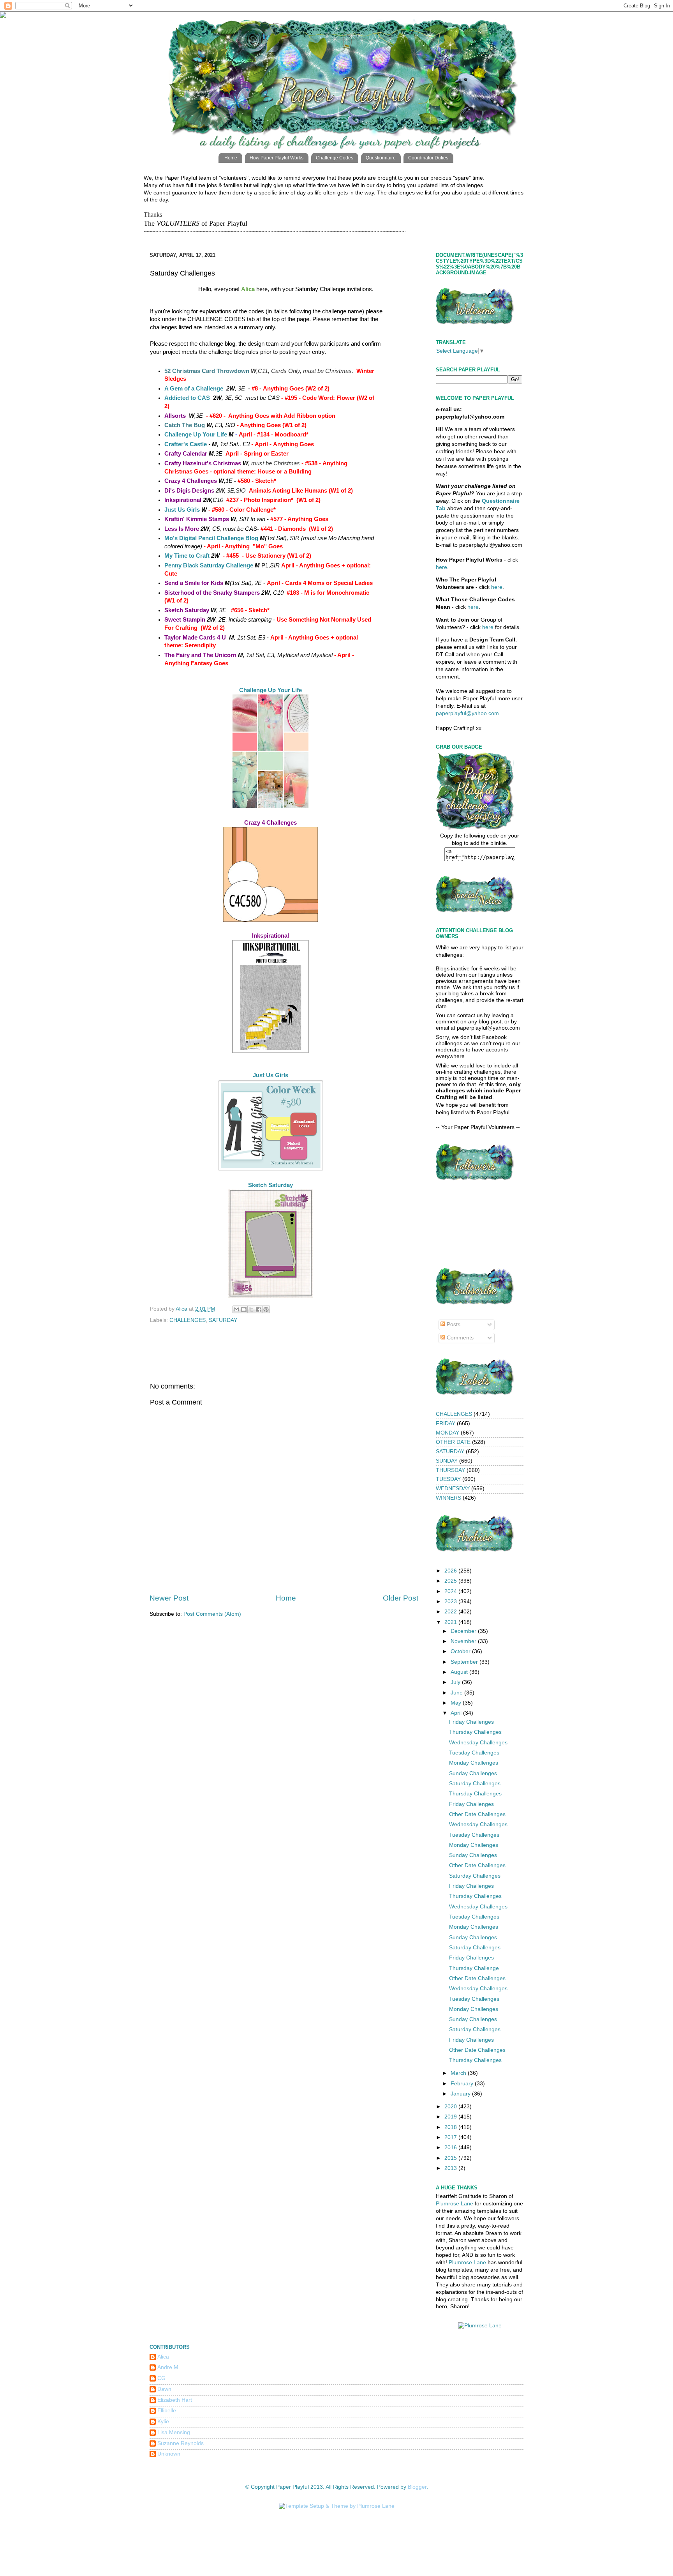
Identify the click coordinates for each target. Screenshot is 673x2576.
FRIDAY (446, 1423)
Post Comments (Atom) (212, 1614)
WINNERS (448, 1498)
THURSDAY (450, 1470)
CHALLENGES (188, 1320)
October (461, 1651)
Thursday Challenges (475, 1732)
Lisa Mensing (174, 2432)
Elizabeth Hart (175, 2400)
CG (161, 2378)
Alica (163, 2357)
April (457, 1713)
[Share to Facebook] (259, 1309)
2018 (451, 2127)
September (465, 1662)
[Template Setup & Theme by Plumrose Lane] (337, 2506)
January (461, 2094)
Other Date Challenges (477, 1814)
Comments (459, 1338)
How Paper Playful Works (277, 158)
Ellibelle (167, 2411)
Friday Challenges (471, 1722)
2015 (451, 2158)
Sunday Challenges (473, 1773)
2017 (451, 2137)
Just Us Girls (182, 510)
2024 (451, 1591)
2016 (451, 2148)
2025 (451, 1581)
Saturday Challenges (475, 1784)
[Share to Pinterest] (266, 1309)
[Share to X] (251, 1309)
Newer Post (169, 1598)
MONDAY (447, 1433)
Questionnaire (381, 158)
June (457, 1693)
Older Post (401, 1598)
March (459, 2073)
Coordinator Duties (428, 158)
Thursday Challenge (474, 1968)
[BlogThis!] (244, 1309)
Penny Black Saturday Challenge (209, 565)
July (456, 1682)
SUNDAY (447, 1461)
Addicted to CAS (187, 398)
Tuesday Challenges (474, 1753)
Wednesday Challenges (478, 1743)
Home (231, 158)
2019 (451, 2117)
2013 (451, 2168)
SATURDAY (223, 1320)
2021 (451, 1622)
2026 (451, 1571)
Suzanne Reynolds (181, 2443)
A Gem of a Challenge (194, 389)
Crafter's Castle (186, 444)
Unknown (169, 2454)
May (457, 1703)
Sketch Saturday (270, 1185)
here (441, 567)
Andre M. (169, 2367)
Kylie (163, 2421)
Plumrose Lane (455, 2204)
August (460, 1672)
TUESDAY (448, 1479)
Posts (453, 1324)
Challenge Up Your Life (196, 435)
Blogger (417, 2487)
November (464, 1641)
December (464, 1631)
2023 (451, 1602)
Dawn (164, 2389)
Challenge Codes (335, 158)
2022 (451, 1612)
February (463, 2084)
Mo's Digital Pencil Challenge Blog (211, 538)
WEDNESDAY (453, 1489)
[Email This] (236, 1309)
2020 (451, 2107)
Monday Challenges (474, 1763)
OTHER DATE (453, 1442)
